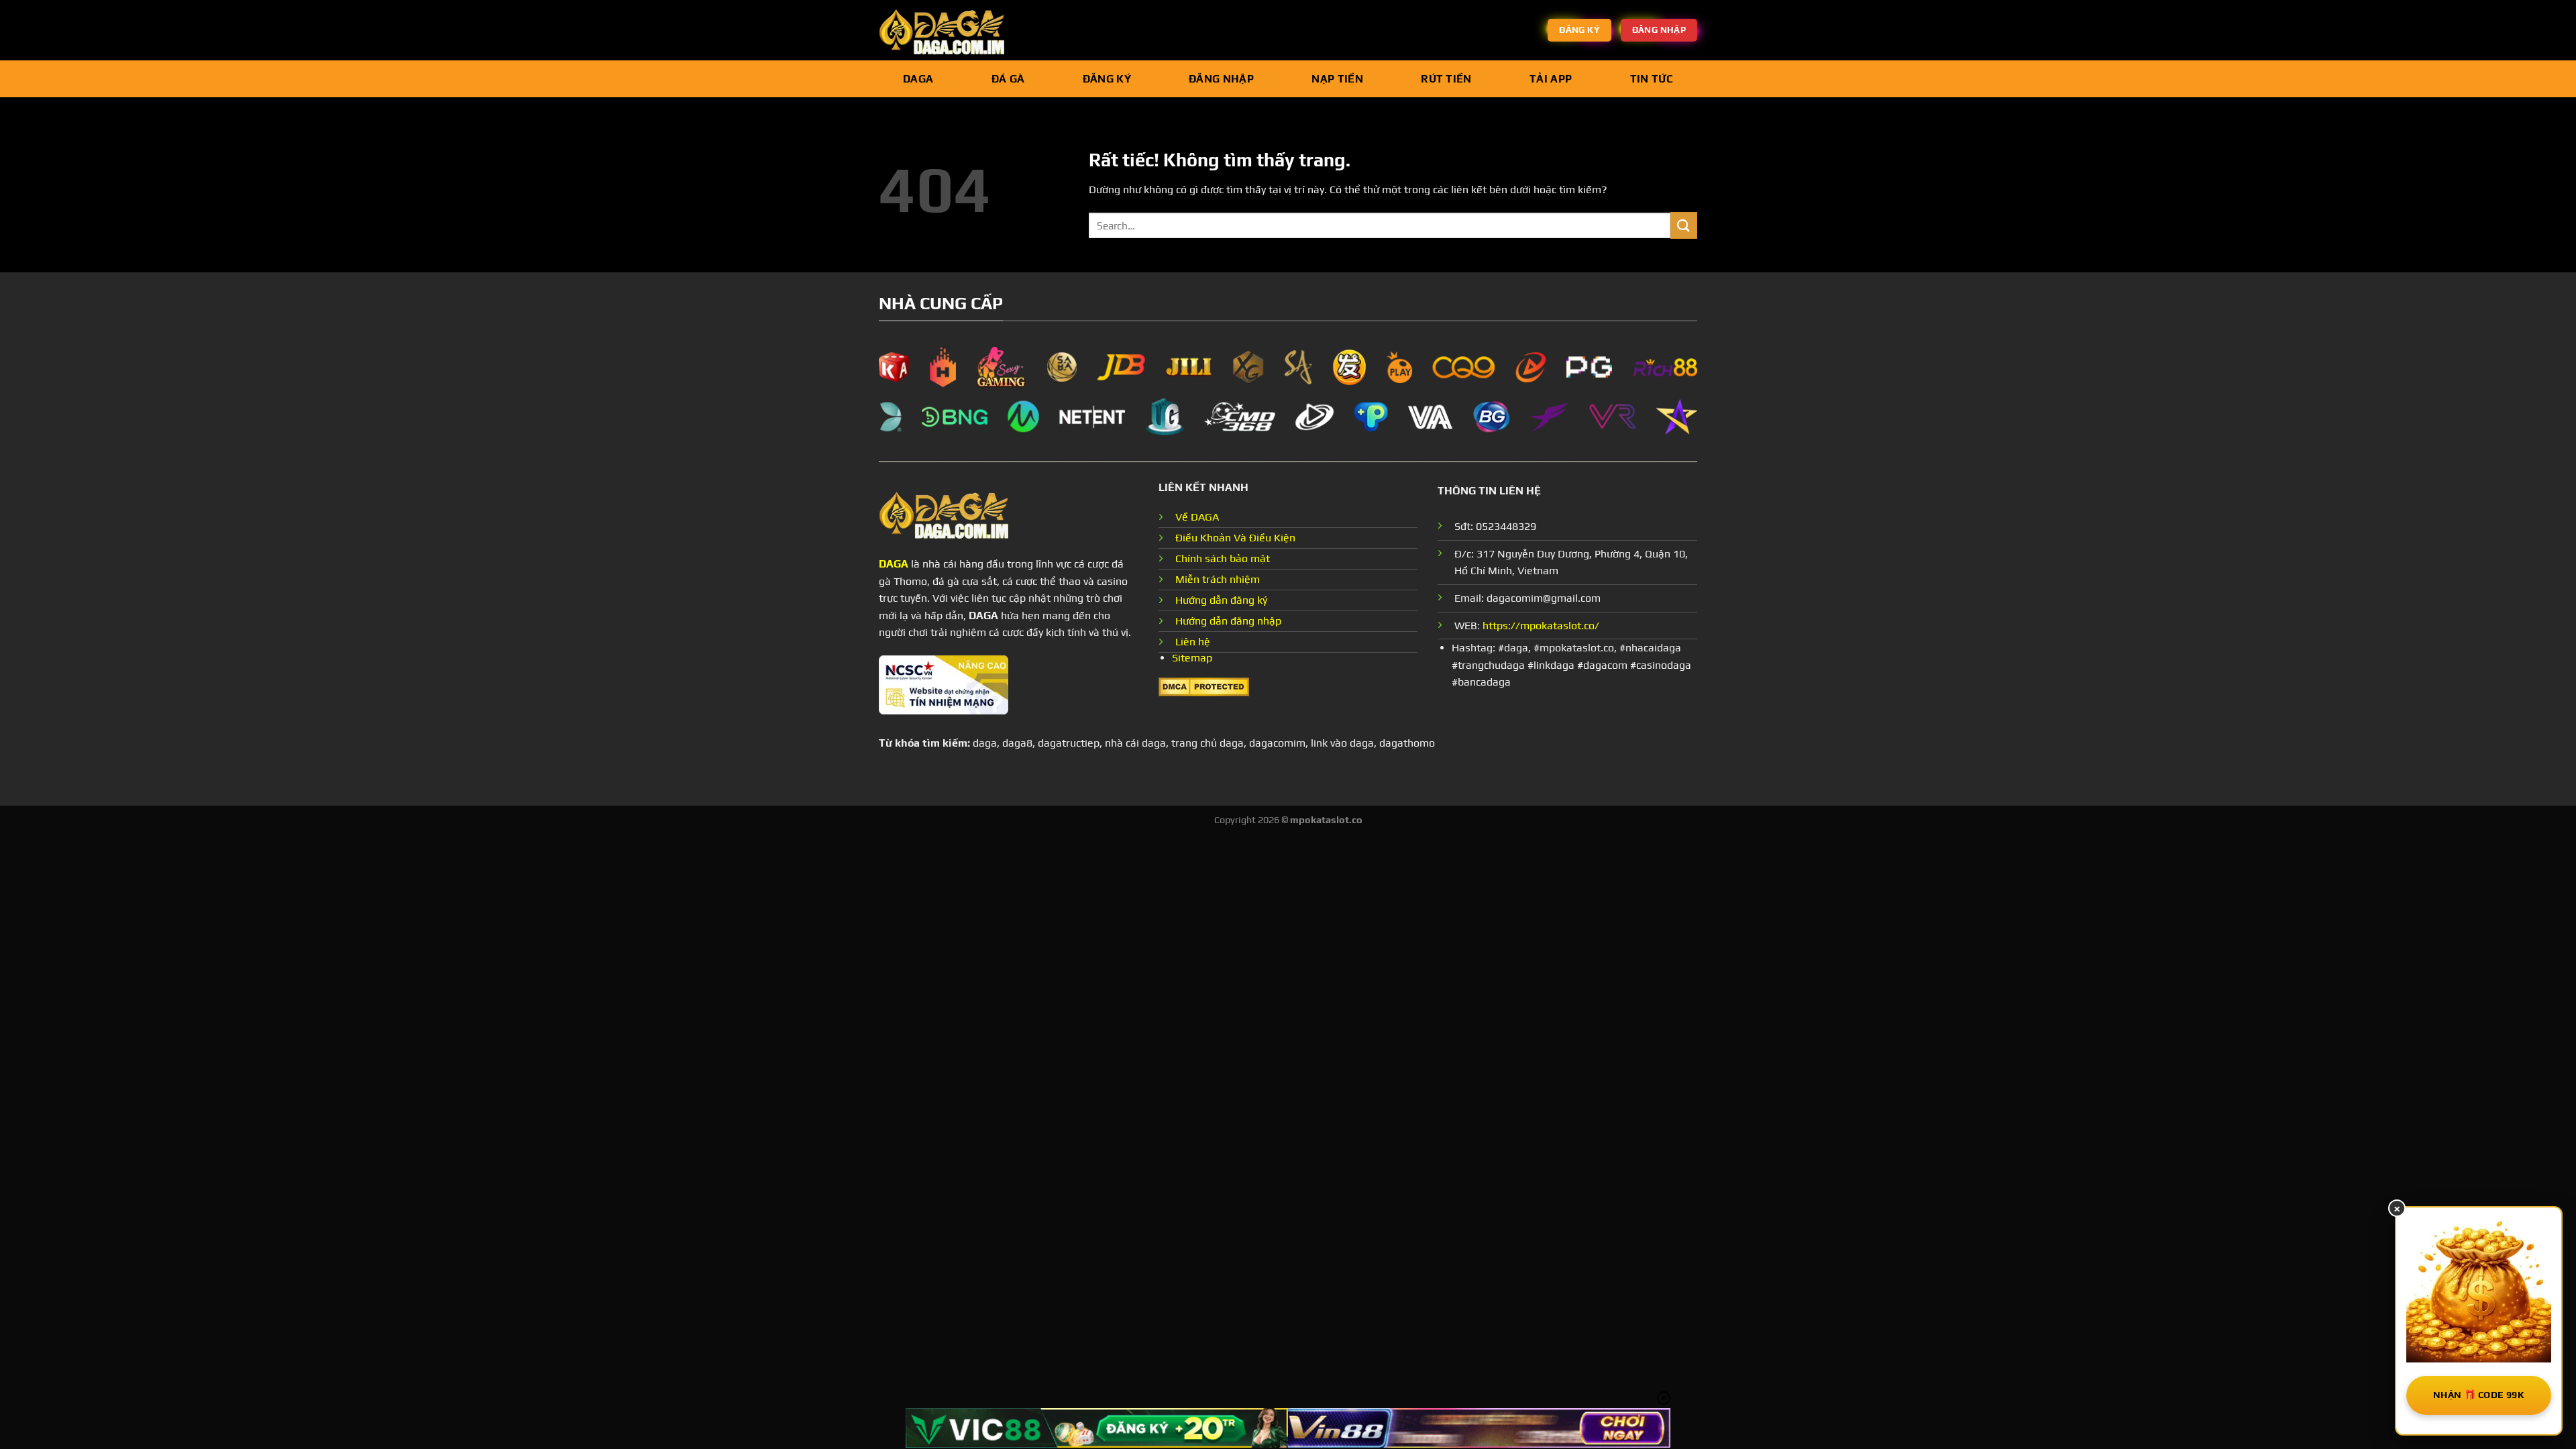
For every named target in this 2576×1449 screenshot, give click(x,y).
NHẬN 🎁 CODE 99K (2479, 1395)
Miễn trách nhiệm (1218, 579)
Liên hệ (1193, 642)
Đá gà (1008, 79)
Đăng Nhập (1221, 79)
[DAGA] (946, 30)
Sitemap (1192, 658)
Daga (918, 79)
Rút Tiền (1446, 79)
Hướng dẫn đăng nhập (1228, 621)
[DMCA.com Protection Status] (1204, 685)
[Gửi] (1684, 225)
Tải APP (1551, 79)
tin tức (1652, 79)
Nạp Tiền (1337, 79)
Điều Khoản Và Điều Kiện (1235, 538)
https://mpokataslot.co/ (1541, 626)
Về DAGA (1197, 517)
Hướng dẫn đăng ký (1221, 600)
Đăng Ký (1107, 79)
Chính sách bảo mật (1223, 558)
